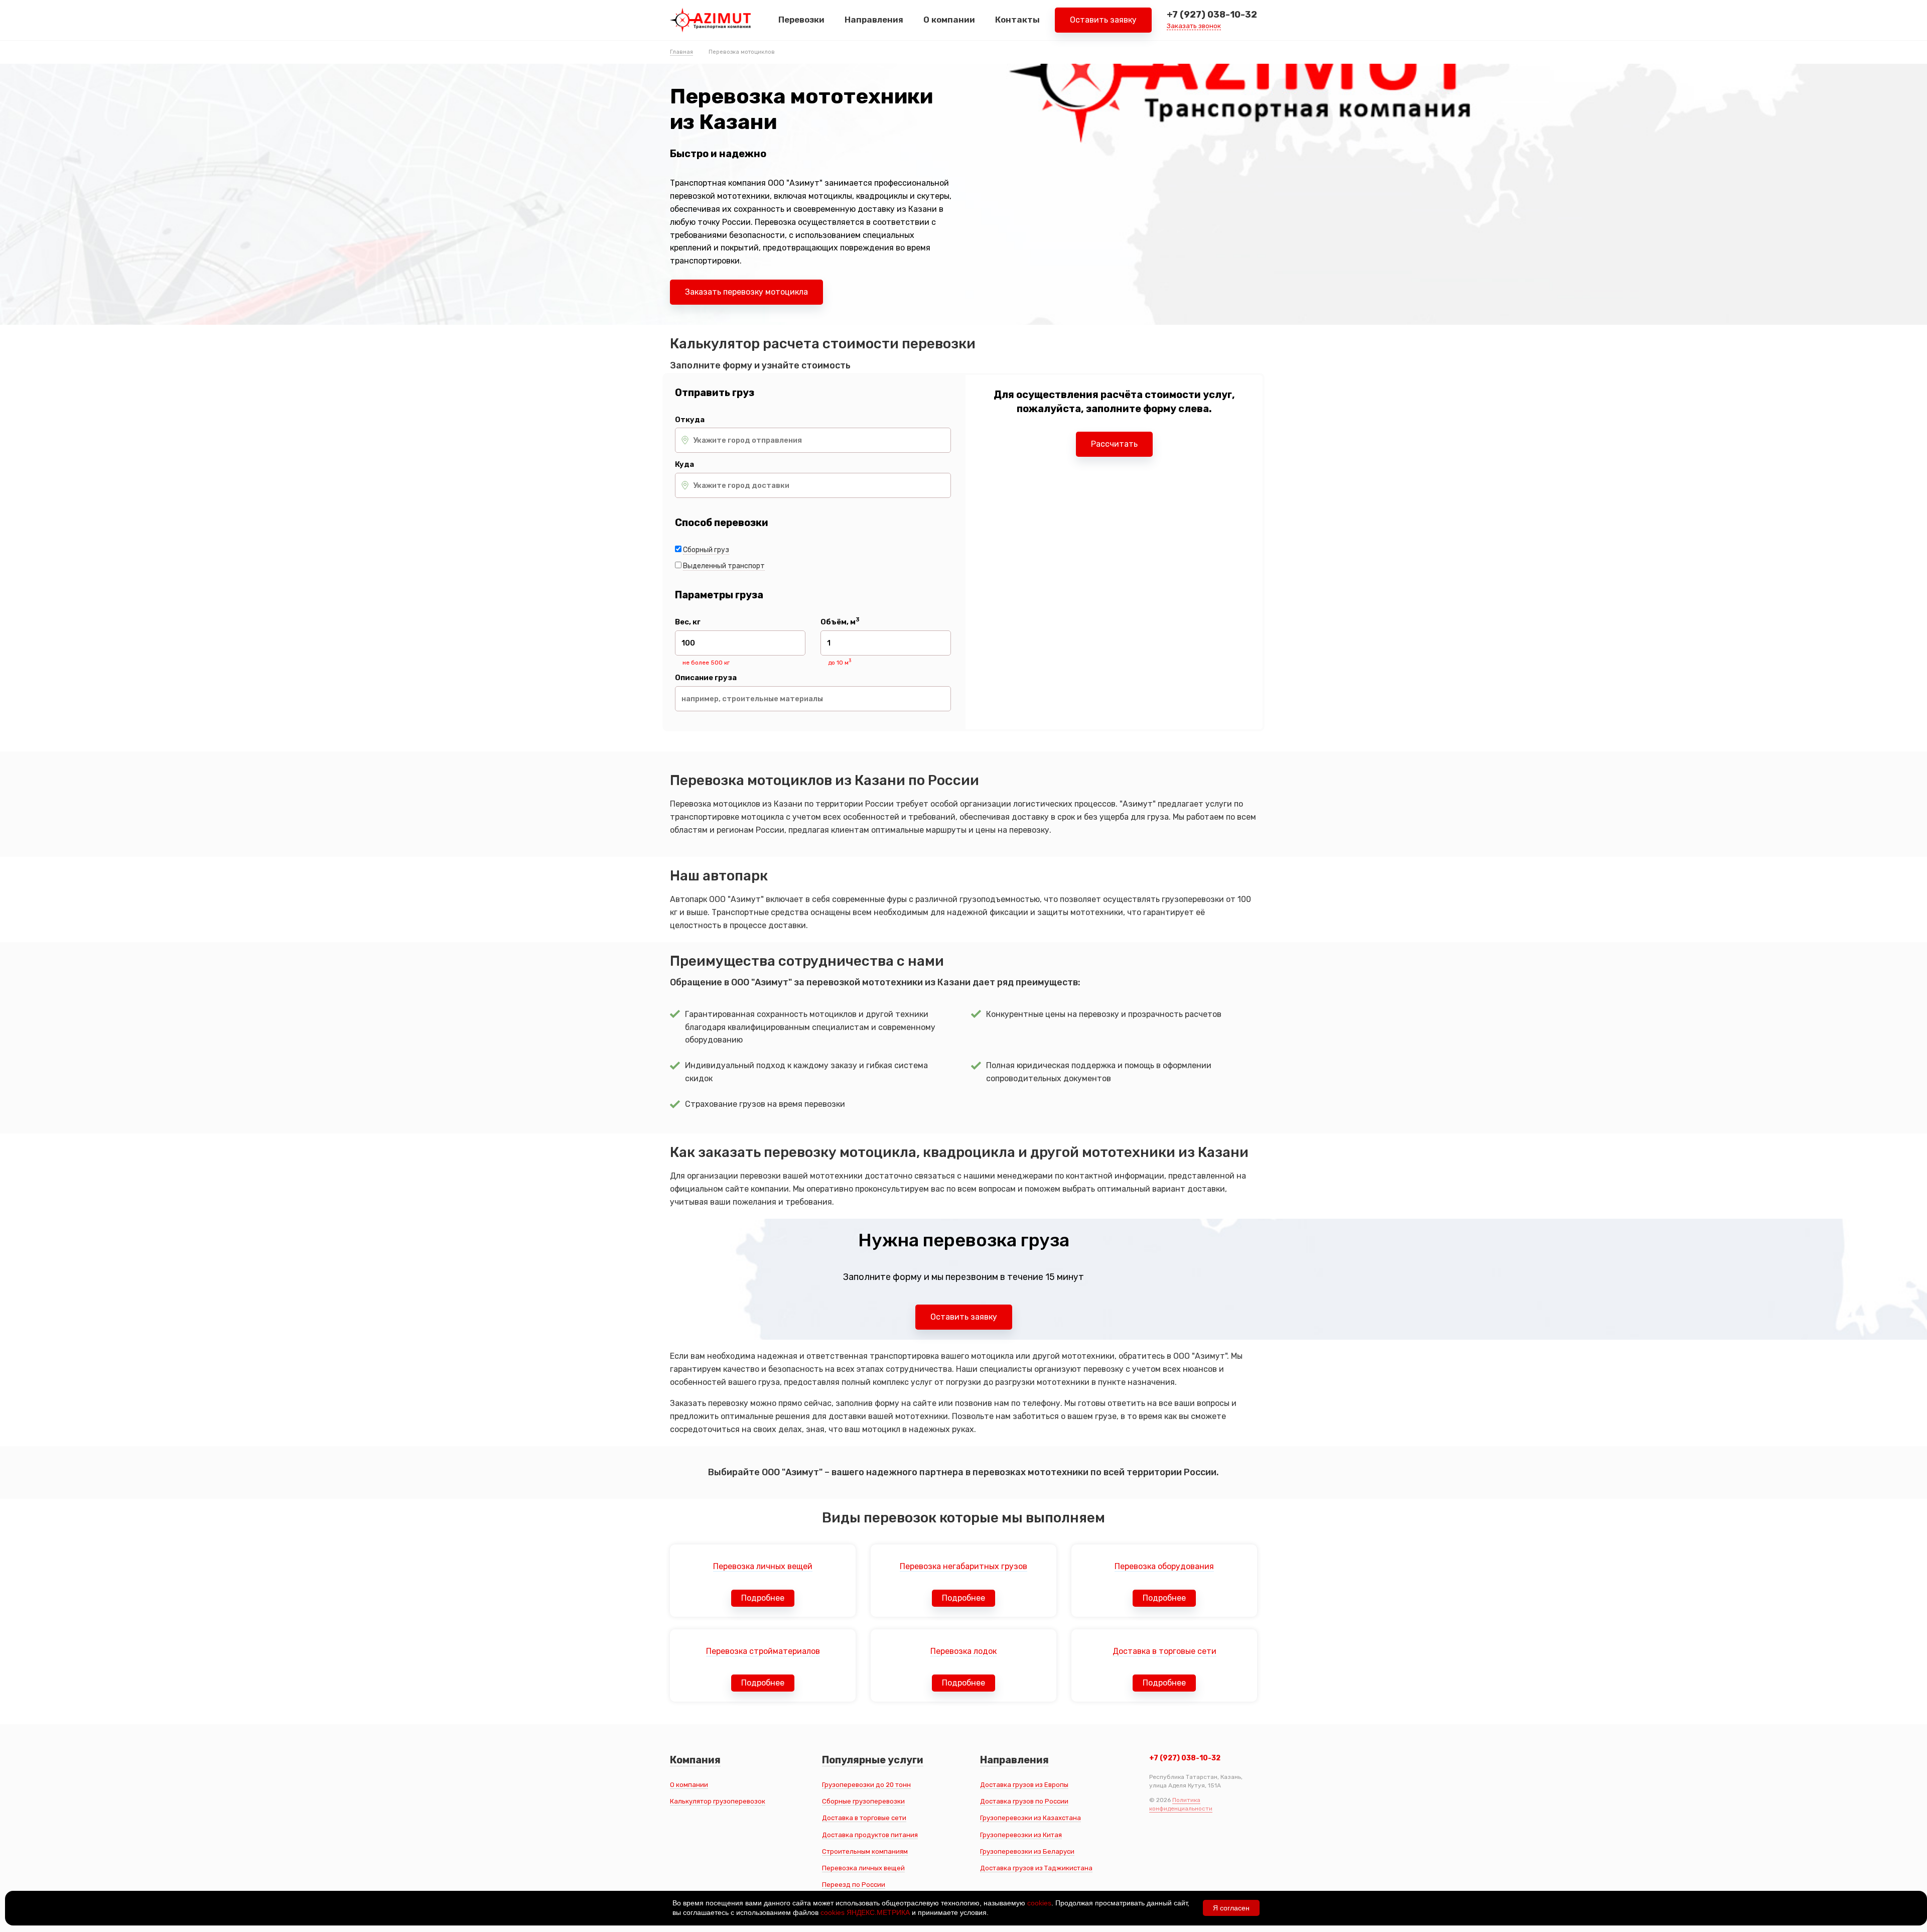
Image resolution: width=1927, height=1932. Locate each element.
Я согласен (1231, 1908)
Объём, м (840, 622)
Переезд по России (854, 1885)
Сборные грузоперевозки (863, 1801)
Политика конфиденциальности (1181, 1804)
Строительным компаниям (865, 1851)
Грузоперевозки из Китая (1021, 1835)
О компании (949, 20)
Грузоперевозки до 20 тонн (866, 1785)
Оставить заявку (1103, 20)
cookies (1039, 1903)
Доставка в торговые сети (864, 1818)
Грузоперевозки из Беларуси (1027, 1851)
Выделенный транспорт (724, 566)
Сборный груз (706, 550)
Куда (684, 465)
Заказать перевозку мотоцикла (746, 292)
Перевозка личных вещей (863, 1868)
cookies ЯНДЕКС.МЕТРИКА (865, 1912)
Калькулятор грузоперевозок (718, 1801)
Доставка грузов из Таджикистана (1036, 1868)
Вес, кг (688, 622)
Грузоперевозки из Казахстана (1030, 1818)
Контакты (1017, 20)
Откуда (690, 420)
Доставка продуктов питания (870, 1835)
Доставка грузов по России (1024, 1801)
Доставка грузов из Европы (1024, 1785)
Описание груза (706, 678)
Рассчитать (1114, 444)
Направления (874, 20)
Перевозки (801, 20)
